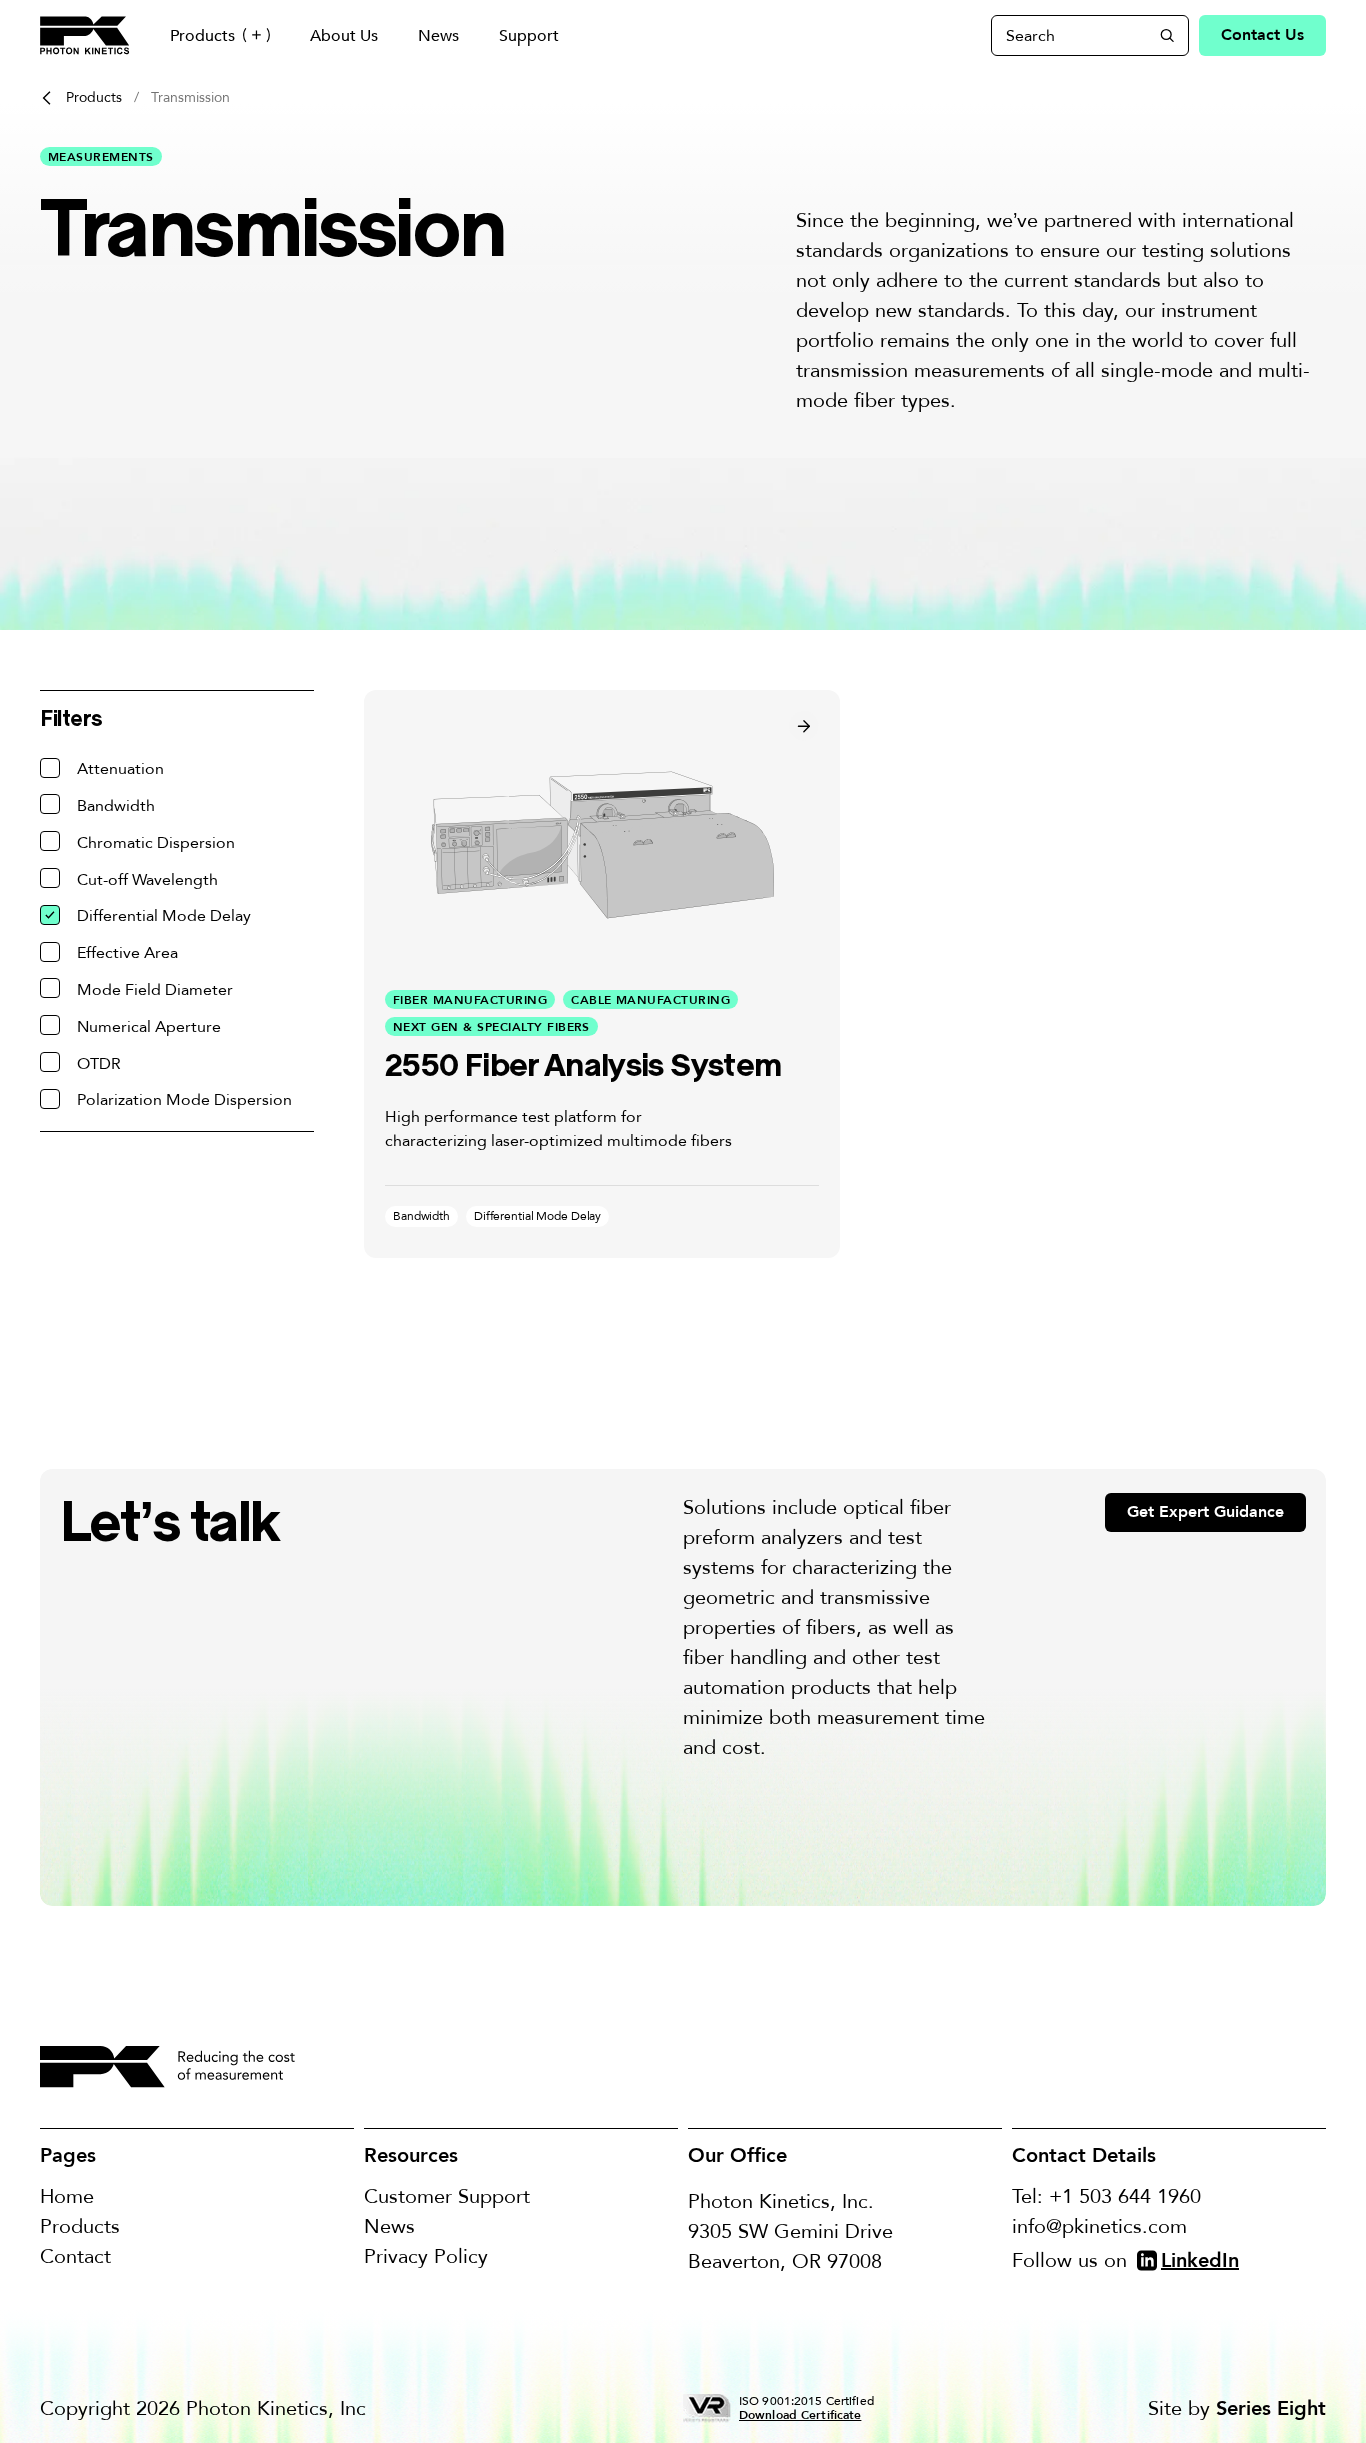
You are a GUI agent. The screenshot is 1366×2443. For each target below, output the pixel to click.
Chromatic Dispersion (156, 843)
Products (202, 36)
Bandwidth (116, 806)
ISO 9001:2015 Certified (806, 2408)
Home (67, 2196)
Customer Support (447, 2196)
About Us (344, 36)
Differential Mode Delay (164, 916)
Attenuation (120, 769)
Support (529, 36)
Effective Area (127, 953)
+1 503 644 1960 (1125, 2196)
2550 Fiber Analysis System (583, 1065)
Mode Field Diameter (155, 990)
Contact (75, 2256)
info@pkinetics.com (1099, 2226)
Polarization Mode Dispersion (184, 1100)
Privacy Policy (426, 2256)
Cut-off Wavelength (147, 880)
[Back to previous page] (47, 98)
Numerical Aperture (149, 1027)
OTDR (99, 1064)
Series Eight (1271, 2408)
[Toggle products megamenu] (256, 35)
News (438, 36)
